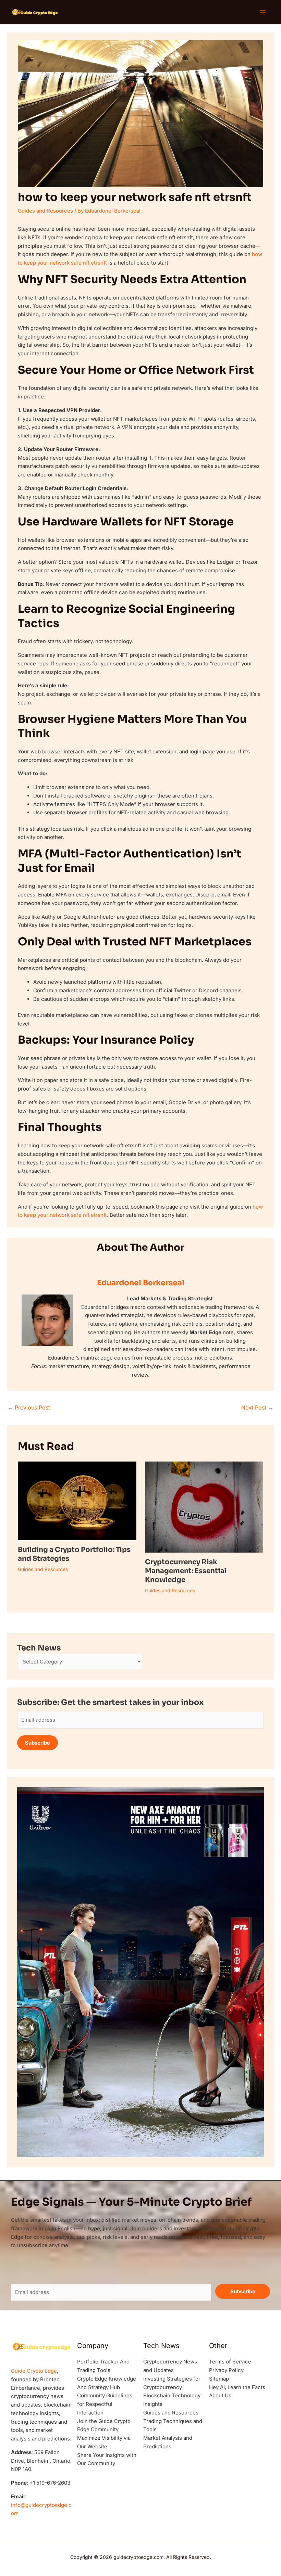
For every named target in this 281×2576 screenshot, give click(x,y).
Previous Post (29, 1407)
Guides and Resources (45, 211)
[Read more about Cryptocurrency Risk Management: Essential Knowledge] (204, 1507)
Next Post (257, 1407)
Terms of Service (230, 2362)
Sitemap (219, 2379)
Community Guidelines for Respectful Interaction (105, 2404)
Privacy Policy (226, 2370)
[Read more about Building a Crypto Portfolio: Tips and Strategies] (77, 1500)
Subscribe (38, 1743)
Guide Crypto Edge (34, 2371)
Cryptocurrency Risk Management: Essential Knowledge (186, 1571)
